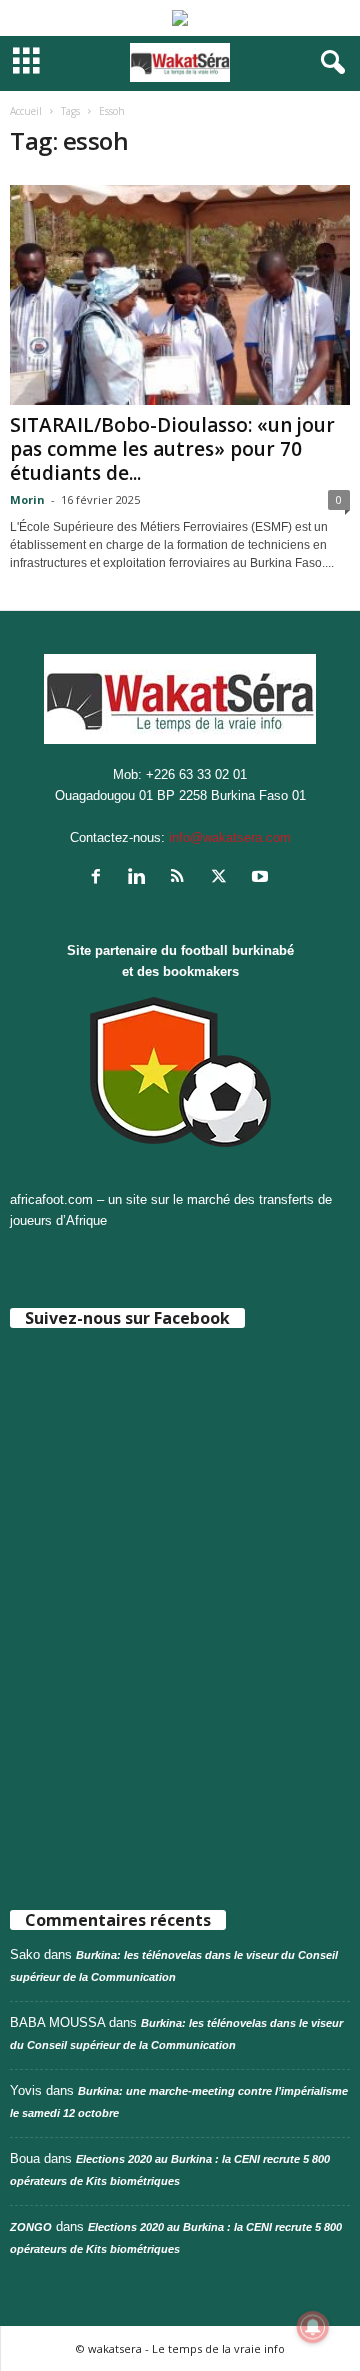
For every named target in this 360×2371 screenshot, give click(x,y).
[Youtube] (262, 878)
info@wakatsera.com (230, 837)
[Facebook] (100, 878)
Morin (27, 499)
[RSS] (182, 878)
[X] (223, 878)
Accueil (26, 111)
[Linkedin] (141, 878)
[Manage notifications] (313, 2327)
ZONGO (31, 2227)
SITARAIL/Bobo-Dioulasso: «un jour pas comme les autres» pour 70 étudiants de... (172, 449)
